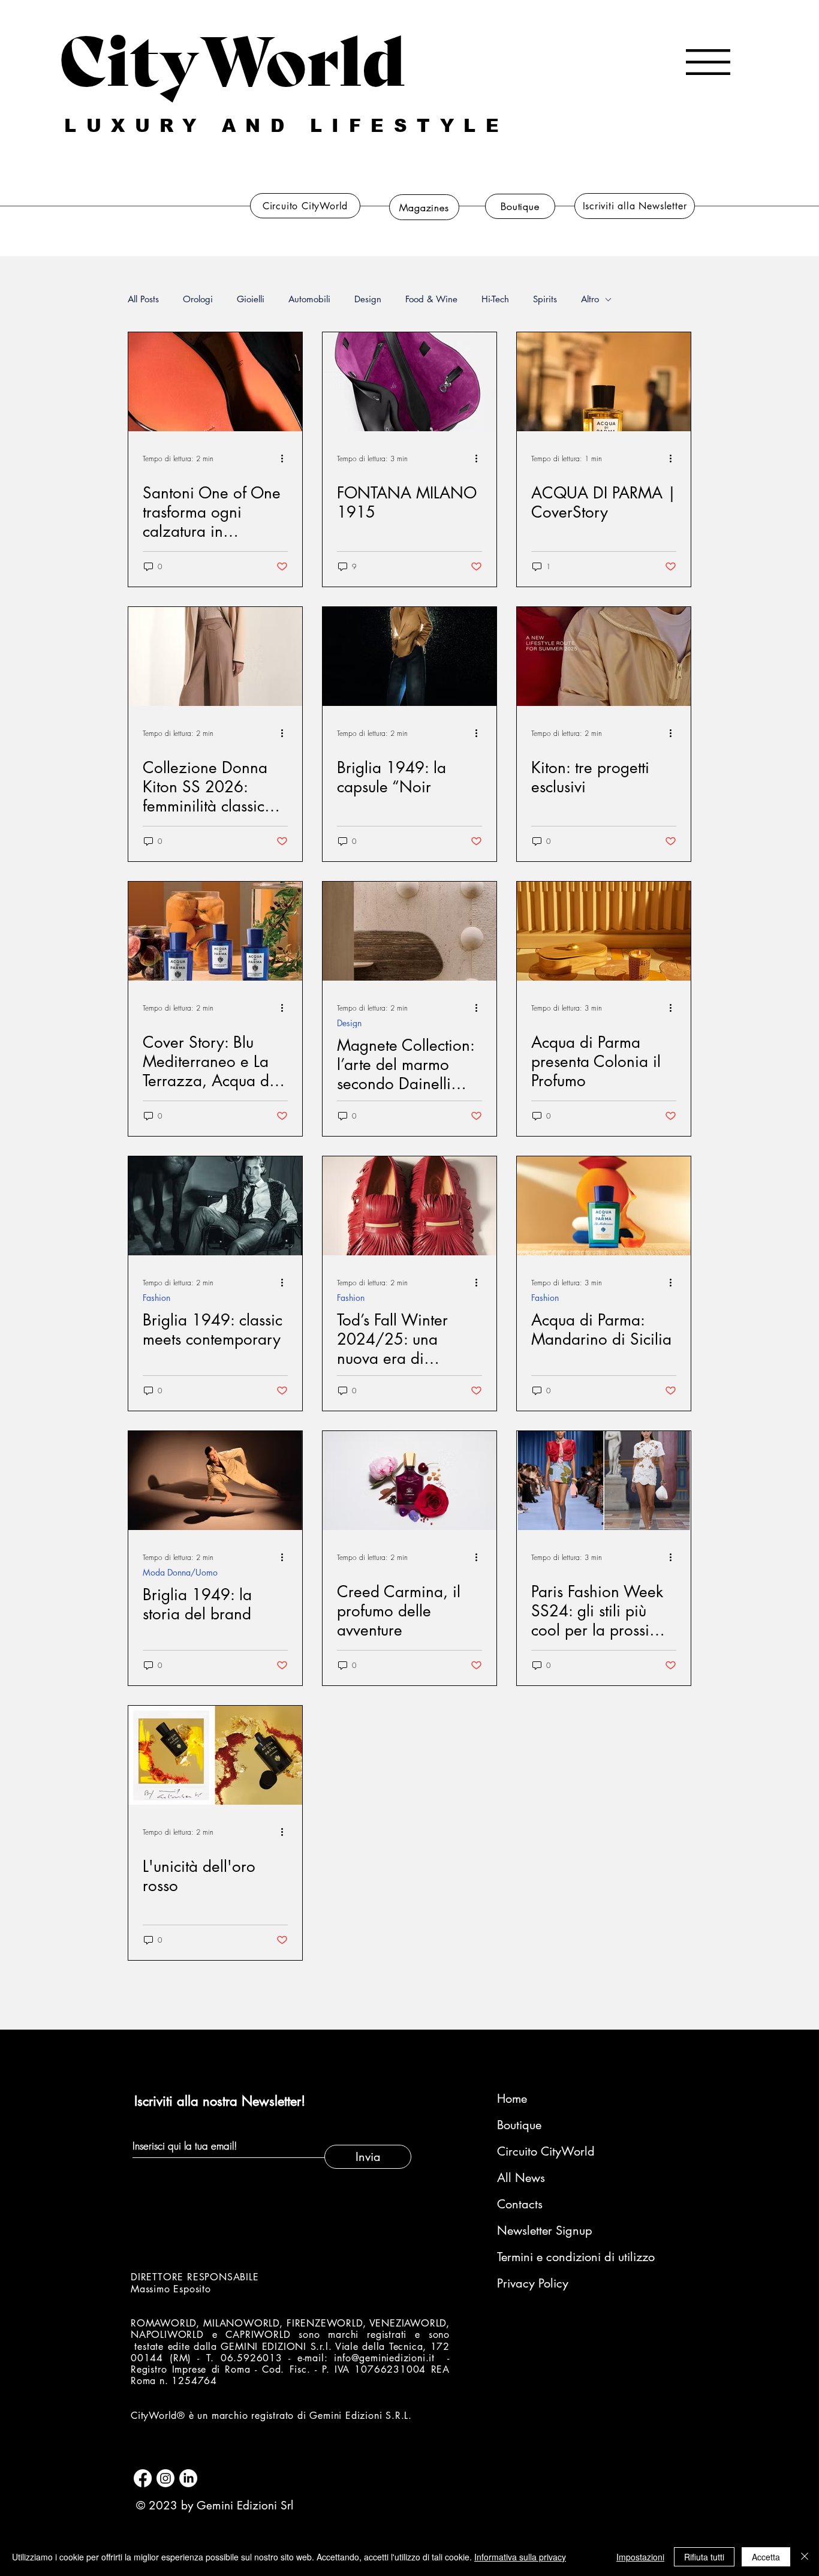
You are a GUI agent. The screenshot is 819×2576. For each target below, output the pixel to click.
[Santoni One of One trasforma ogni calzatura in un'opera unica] (215, 382)
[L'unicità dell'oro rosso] (215, 1755)
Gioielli (251, 299)
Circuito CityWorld (546, 2151)
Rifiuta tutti (704, 2557)
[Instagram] (165, 2478)
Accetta (766, 2557)
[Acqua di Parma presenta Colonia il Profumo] (604, 931)
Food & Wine (431, 299)
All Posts (143, 299)
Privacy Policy (533, 2283)
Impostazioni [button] (640, 2557)
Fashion (156, 1298)
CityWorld (232, 56)
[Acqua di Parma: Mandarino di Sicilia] (604, 1206)
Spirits (545, 299)
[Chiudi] (805, 2557)
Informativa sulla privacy (520, 2557)
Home (512, 2099)
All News (521, 2178)
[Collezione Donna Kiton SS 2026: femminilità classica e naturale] (215, 656)
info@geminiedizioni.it (384, 2358)
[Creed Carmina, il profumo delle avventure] (409, 1481)
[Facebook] (143, 2478)
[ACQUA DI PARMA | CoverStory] (604, 382)
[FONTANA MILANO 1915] (409, 382)
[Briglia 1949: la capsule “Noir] (409, 656)
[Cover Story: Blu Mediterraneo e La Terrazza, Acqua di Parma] (215, 931)
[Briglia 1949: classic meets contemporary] (215, 1206)
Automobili (309, 299)
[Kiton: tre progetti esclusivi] (604, 656)
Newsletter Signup (545, 2231)
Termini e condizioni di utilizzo (561, 2257)
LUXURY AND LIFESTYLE (286, 126)
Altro (590, 299)
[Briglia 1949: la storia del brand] (215, 1481)
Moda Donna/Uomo (180, 1572)
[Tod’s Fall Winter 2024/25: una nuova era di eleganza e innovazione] (409, 1206)
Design (368, 299)
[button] (708, 62)
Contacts (520, 2204)
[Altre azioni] (286, 458)
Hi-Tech (495, 299)
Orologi (198, 299)
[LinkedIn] (188, 2478)
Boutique (519, 2125)
